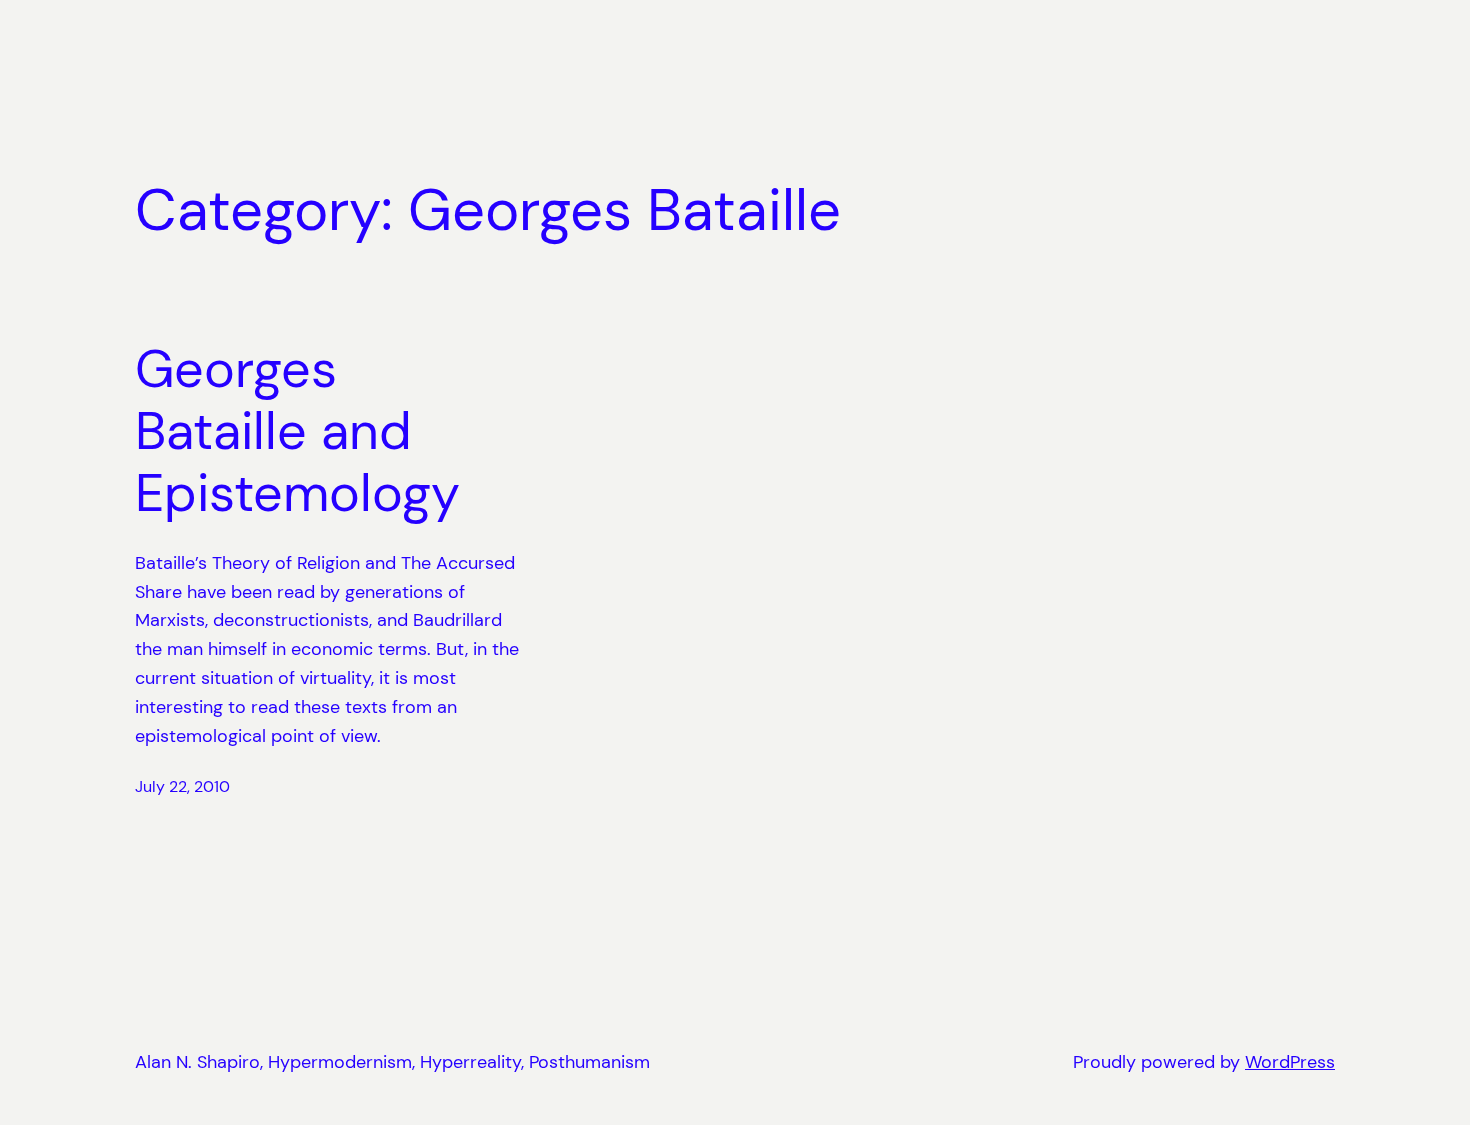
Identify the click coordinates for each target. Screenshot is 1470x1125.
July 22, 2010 (182, 786)
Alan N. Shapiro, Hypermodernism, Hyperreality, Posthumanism (392, 1062)
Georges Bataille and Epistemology (297, 431)
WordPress (1290, 1062)
